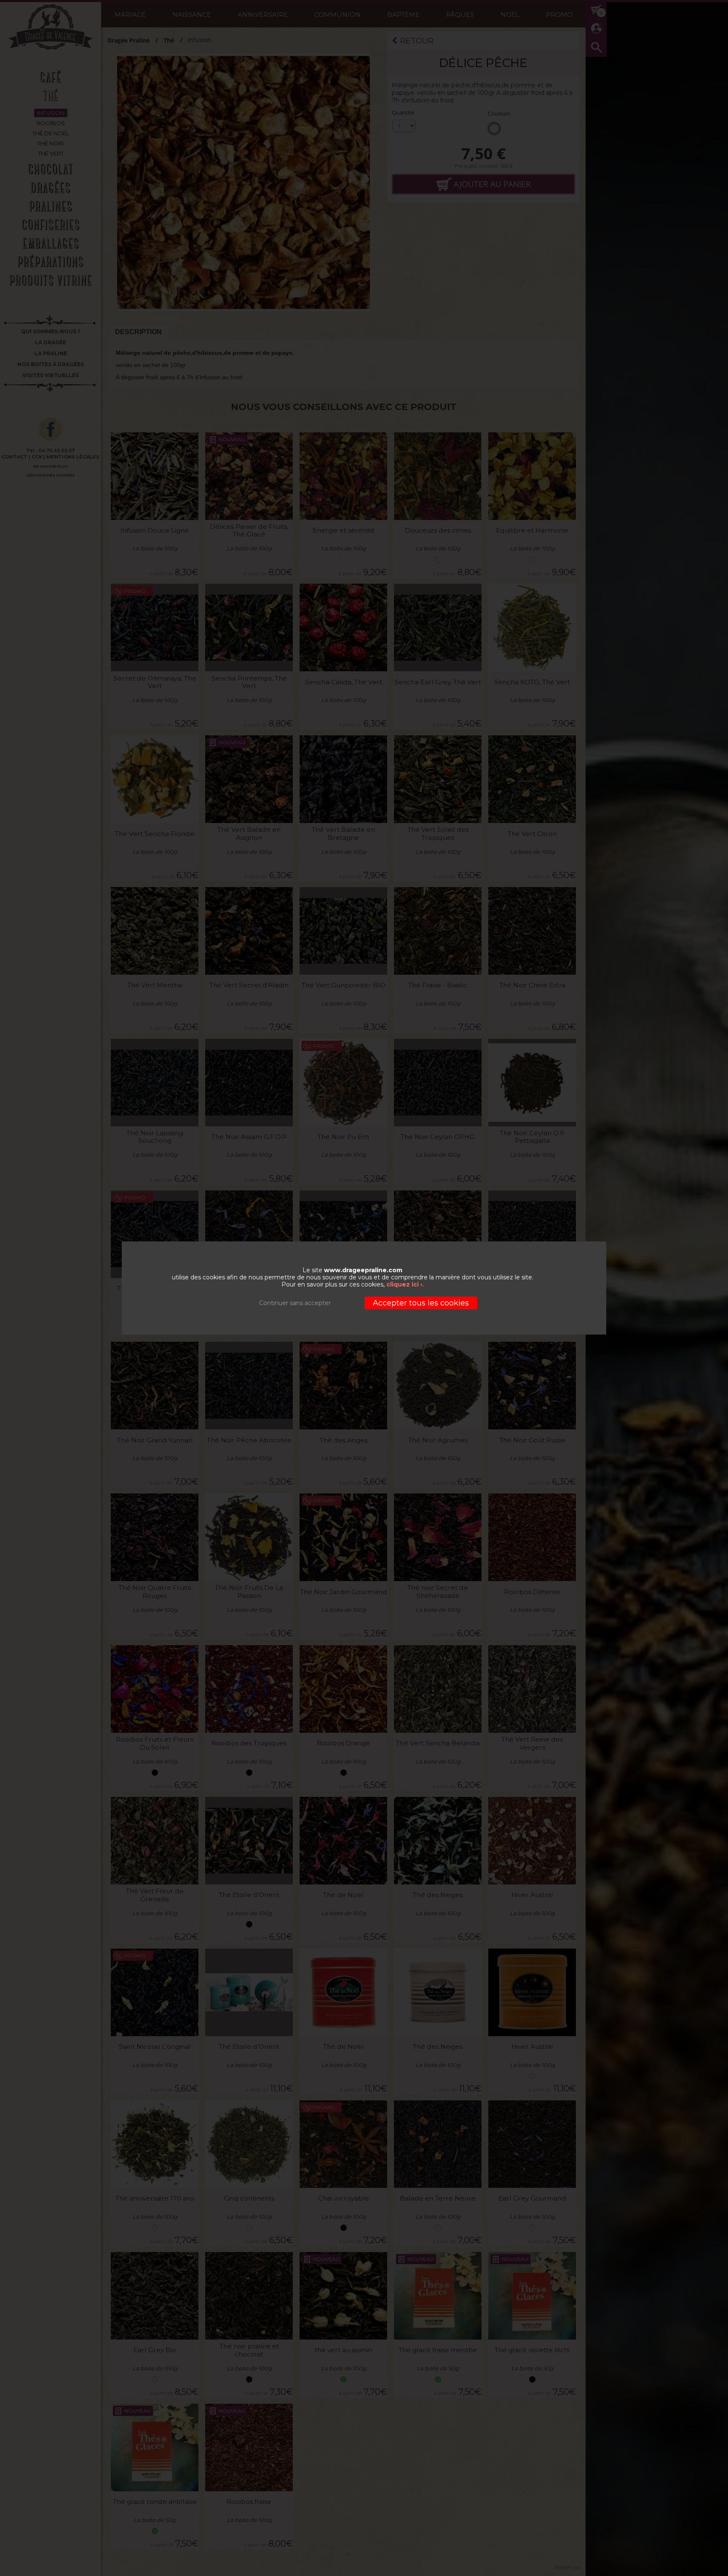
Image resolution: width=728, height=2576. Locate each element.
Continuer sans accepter (295, 1303)
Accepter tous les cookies (421, 1303)
